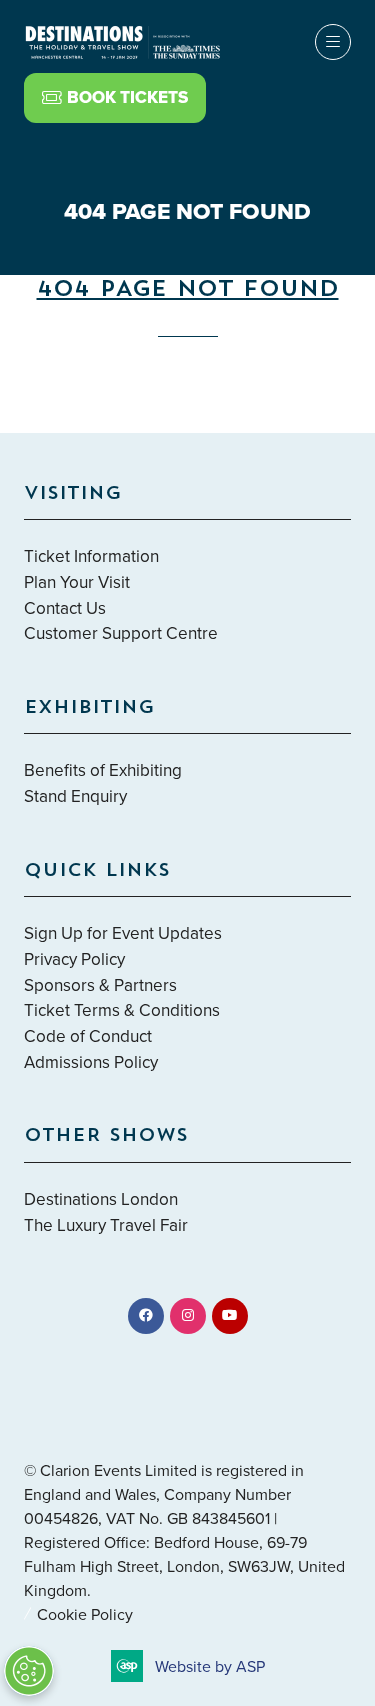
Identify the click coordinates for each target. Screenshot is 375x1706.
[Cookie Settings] (29, 1671)
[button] (321, 665)
